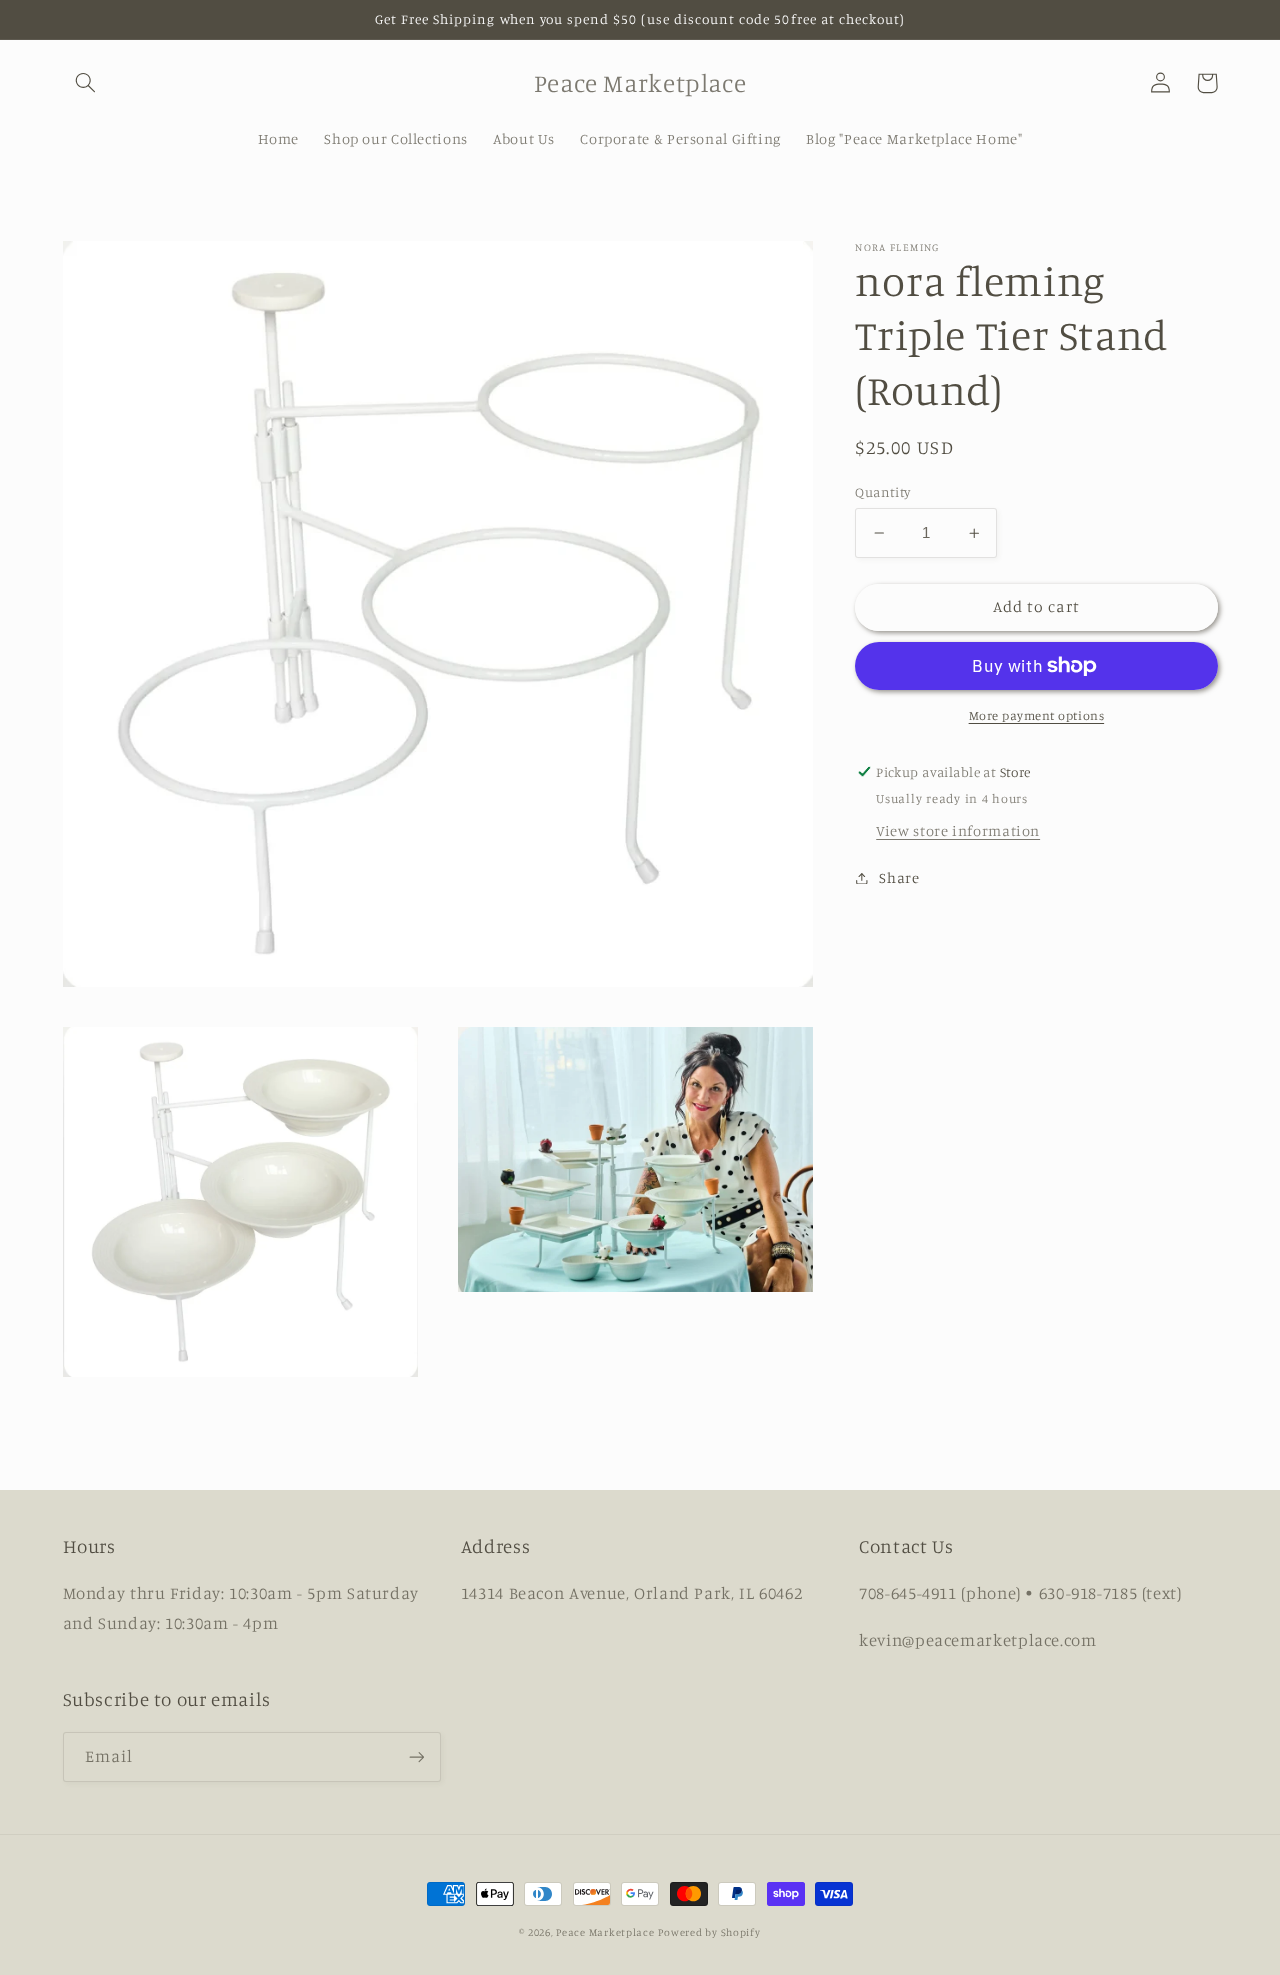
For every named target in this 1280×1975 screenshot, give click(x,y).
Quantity (882, 492)
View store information (958, 830)
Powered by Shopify (709, 1932)
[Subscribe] (416, 1756)
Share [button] (899, 877)
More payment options (1037, 715)
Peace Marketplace (605, 1932)
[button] (86, 83)
